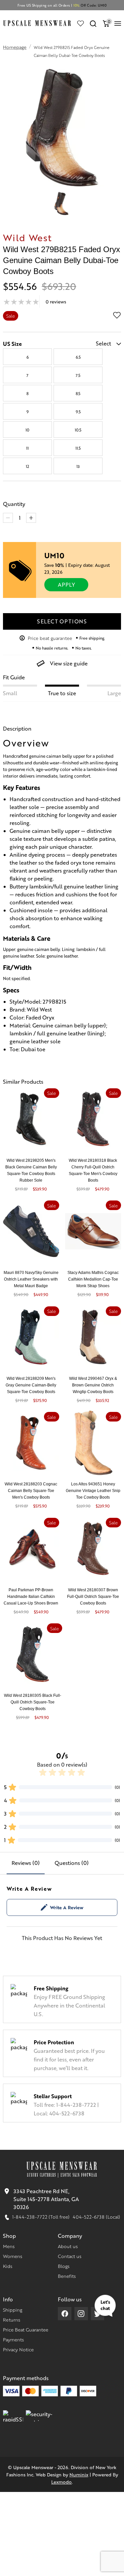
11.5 (78, 448)
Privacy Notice (18, 2349)
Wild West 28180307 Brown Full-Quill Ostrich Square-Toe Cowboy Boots (93, 1597)
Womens (13, 2256)
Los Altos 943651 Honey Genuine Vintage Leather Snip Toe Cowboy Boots (93, 1491)
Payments (13, 2339)
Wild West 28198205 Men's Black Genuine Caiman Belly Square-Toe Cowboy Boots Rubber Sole (31, 1170)
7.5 (78, 375)
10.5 (78, 430)
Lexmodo (62, 2482)
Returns (12, 2320)
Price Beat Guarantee (26, 2329)
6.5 (78, 357)
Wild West (27, 237)
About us (68, 2246)
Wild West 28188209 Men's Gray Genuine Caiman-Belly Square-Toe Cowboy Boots (31, 1385)
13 (78, 466)
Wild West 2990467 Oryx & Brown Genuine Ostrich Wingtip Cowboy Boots (93, 1385)
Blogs (64, 2266)
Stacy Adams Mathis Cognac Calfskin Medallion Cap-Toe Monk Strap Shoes (93, 1279)
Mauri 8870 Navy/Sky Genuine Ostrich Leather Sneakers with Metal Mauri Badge (31, 1279)
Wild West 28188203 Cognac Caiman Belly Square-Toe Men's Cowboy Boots (31, 1491)
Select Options (62, 621)
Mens (9, 2246)
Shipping (13, 2310)
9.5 (78, 412)
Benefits (67, 2276)
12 (27, 466)
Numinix (79, 2474)
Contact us (70, 2256)
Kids (8, 2266)
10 (27, 430)
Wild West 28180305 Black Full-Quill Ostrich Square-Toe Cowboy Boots (33, 1702)
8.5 (78, 393)
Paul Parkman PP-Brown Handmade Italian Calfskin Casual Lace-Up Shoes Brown (31, 1597)
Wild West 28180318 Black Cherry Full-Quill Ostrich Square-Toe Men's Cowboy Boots (93, 1170)
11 (27, 448)
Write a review (67, 1907)
